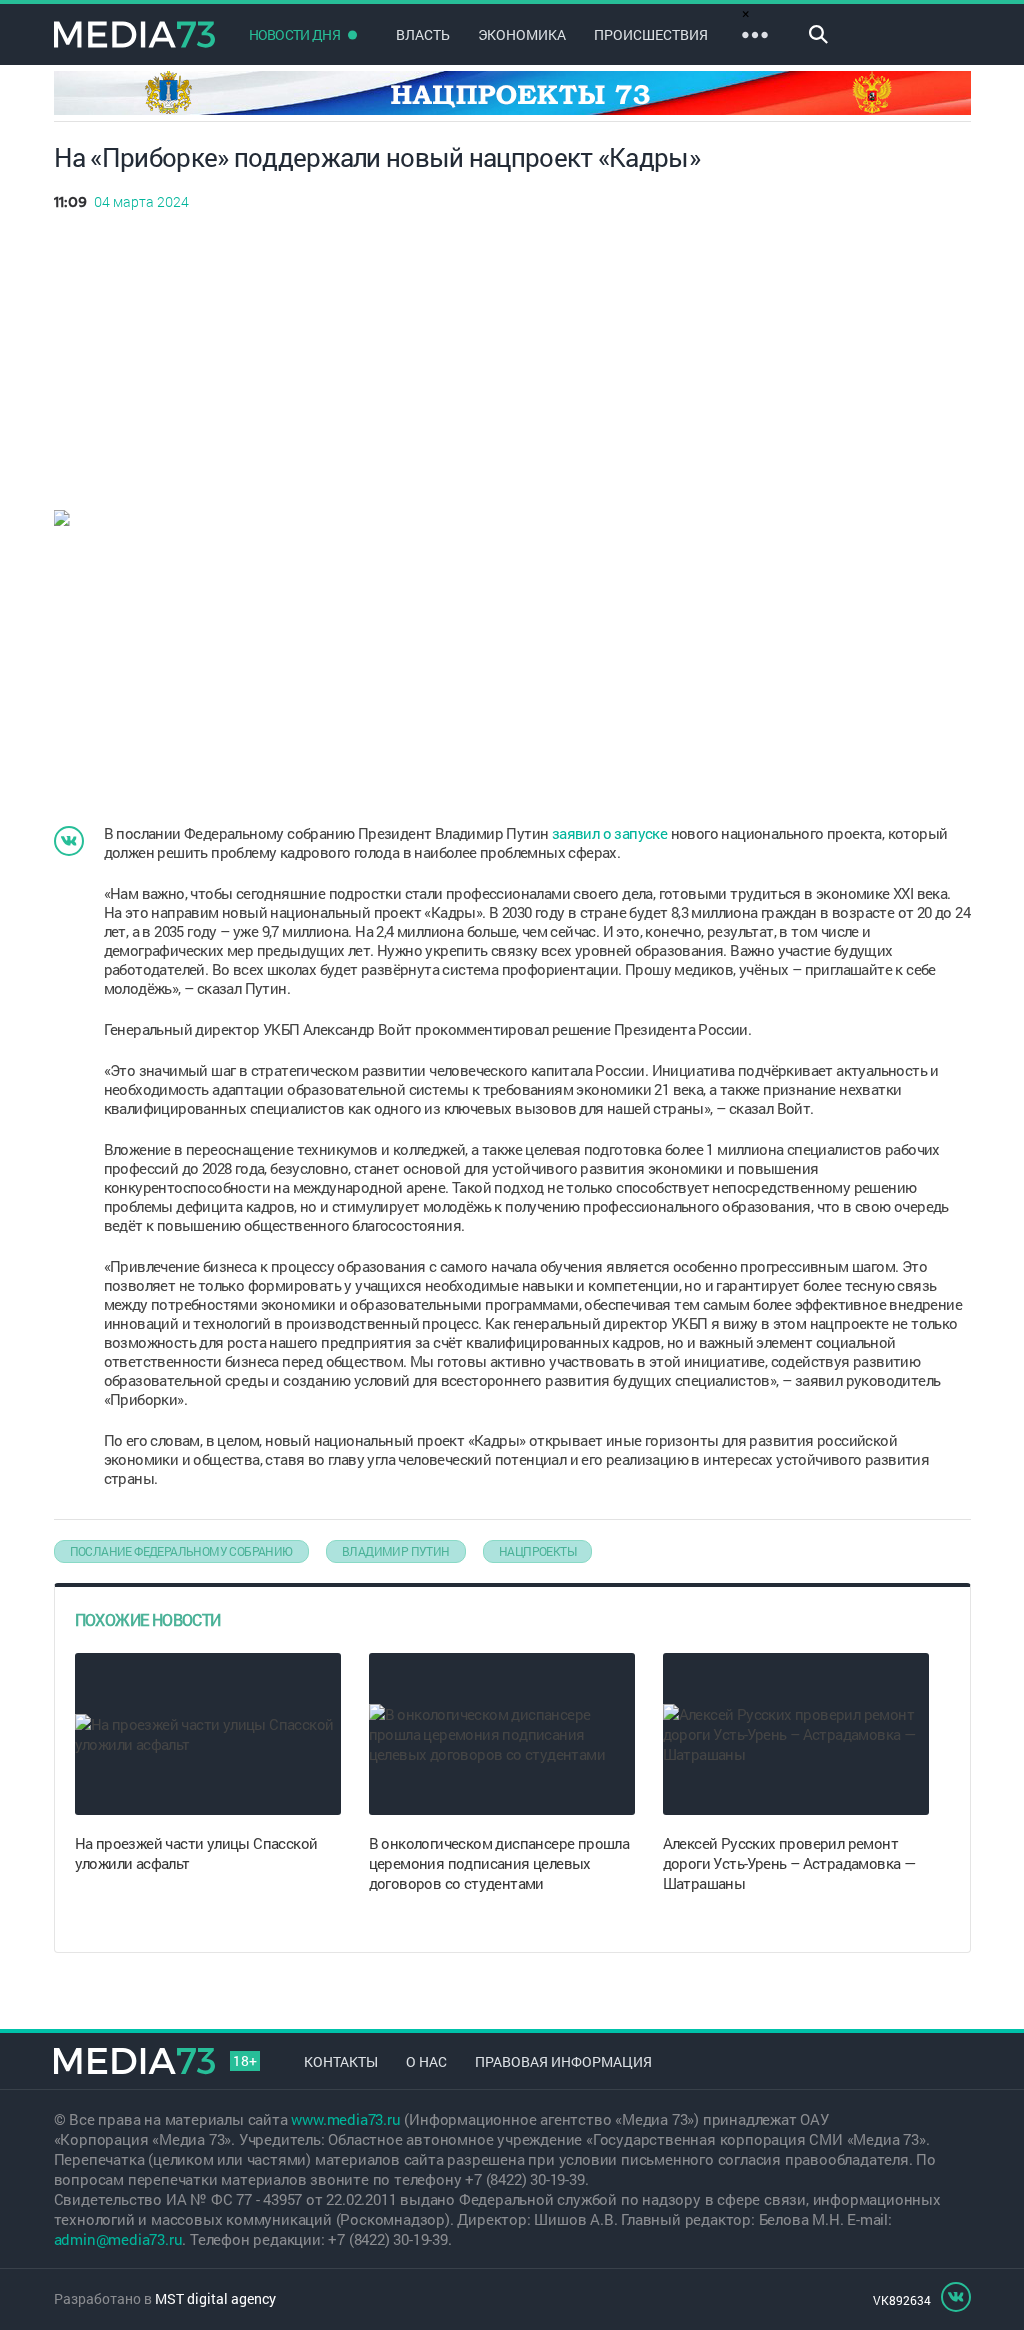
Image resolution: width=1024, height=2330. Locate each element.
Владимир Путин (396, 1551)
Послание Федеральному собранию (181, 1551)
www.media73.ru (345, 2119)
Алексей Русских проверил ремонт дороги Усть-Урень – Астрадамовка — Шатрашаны (789, 1863)
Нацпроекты (537, 1551)
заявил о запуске (609, 833)
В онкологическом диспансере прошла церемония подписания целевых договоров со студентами (499, 1863)
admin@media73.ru (118, 2239)
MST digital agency (215, 2298)
